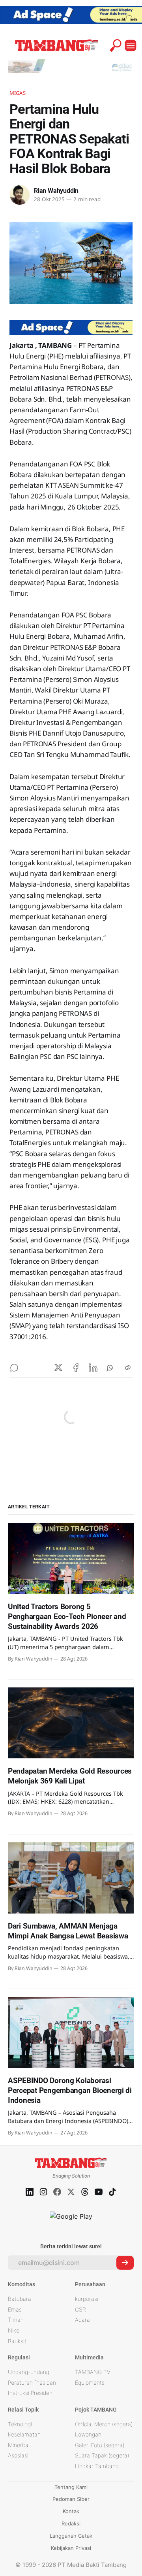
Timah (16, 2320)
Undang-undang (29, 2372)
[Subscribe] (125, 2263)
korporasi (87, 2299)
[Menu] (131, 45)
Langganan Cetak (71, 2536)
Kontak (71, 2511)
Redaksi (71, 2523)
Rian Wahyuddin (56, 191)
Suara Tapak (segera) (102, 2455)
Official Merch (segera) (104, 2424)
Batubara (20, 2299)
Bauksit (17, 2341)
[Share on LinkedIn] (93, 1368)
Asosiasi (18, 2455)
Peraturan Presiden (32, 2383)
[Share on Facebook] (76, 1368)
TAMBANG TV (93, 2372)
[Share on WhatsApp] (110, 1368)
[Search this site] (116, 45)
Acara (82, 2320)
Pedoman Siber (71, 2499)
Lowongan (88, 2434)
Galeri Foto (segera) (100, 2445)
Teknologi (20, 2424)
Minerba (18, 2445)
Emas (15, 2309)
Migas (18, 93)
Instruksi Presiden (30, 2393)
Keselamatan (24, 2434)
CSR (80, 2309)
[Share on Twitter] (58, 1368)
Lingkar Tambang (97, 2466)
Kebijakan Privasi (71, 2548)
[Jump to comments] (14, 1368)
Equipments (90, 2383)
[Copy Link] (128, 1368)
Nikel (14, 2330)
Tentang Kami (71, 2487)
